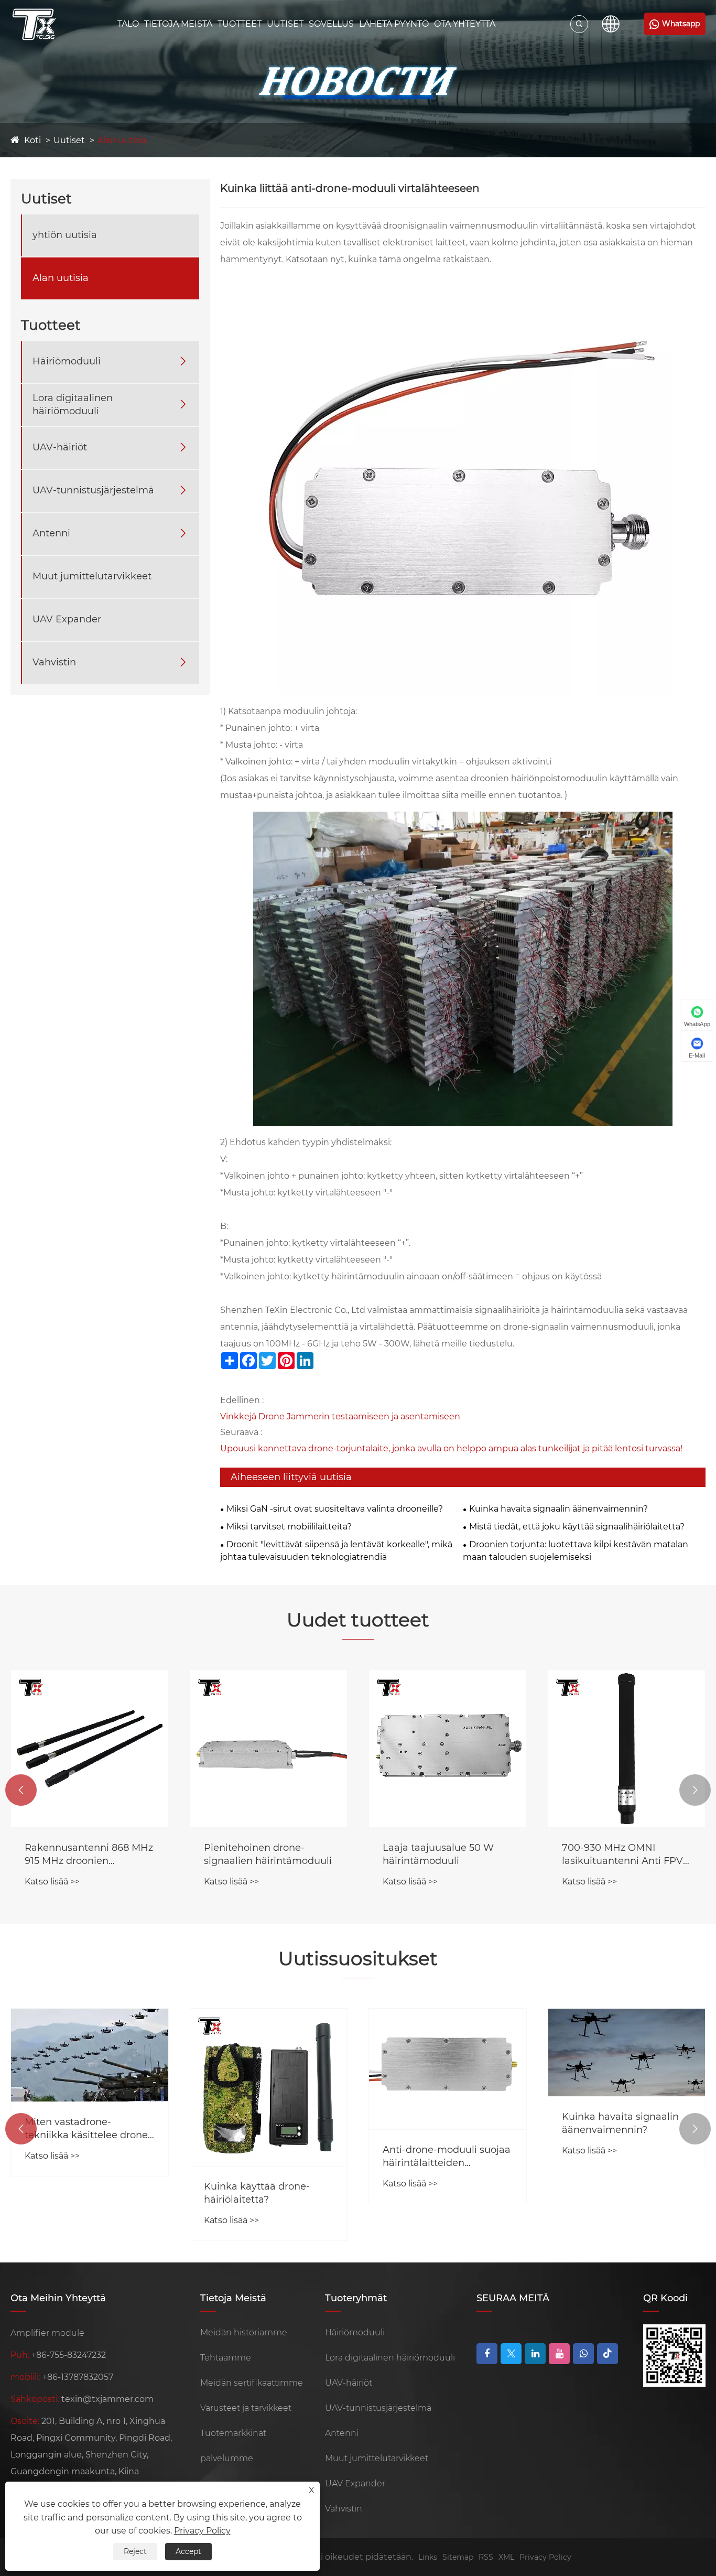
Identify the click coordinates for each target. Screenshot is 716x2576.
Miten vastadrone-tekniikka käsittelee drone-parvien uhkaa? (88, 2129)
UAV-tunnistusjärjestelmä (93, 490)
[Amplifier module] (34, 24)
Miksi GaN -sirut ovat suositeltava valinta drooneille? (335, 1509)
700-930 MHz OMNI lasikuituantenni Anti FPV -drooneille (626, 1855)
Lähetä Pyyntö (394, 24)
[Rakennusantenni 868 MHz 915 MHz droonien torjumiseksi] (90, 1749)
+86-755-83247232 (69, 2355)
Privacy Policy (545, 2557)
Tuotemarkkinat (233, 2433)
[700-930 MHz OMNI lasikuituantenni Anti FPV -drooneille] (627, 1749)
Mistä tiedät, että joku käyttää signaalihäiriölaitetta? (577, 1527)
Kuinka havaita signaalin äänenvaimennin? (558, 1509)
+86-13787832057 (78, 2377)
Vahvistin (54, 662)
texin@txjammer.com (107, 2399)
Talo (128, 24)
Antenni (51, 533)
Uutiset (285, 24)
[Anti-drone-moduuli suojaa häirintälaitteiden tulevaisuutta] (448, 2069)
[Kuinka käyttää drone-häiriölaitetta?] (269, 2087)
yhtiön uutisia (65, 235)
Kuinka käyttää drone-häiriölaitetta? (257, 2193)
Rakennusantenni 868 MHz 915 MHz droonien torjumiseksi (89, 1855)
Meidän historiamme (244, 2332)
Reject (135, 2551)
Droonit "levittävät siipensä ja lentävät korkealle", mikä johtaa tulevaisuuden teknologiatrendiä (336, 1551)
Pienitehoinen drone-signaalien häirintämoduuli (268, 1854)
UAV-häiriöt (60, 447)
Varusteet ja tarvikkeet (246, 2408)
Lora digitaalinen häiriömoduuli (73, 405)
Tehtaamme (226, 2358)
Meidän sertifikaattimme (252, 2383)
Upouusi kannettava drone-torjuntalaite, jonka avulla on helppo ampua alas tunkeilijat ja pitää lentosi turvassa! (451, 1448)
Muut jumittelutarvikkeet (92, 576)
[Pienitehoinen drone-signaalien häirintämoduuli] (269, 1749)
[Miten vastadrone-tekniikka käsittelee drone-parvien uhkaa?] (90, 2055)
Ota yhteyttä (465, 24)
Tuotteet (240, 24)
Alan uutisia (122, 140)
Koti (32, 140)
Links (428, 2557)
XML (506, 2557)
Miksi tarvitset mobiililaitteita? (289, 1527)
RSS (486, 2557)
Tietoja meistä (178, 24)
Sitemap (458, 2557)
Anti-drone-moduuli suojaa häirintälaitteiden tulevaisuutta (447, 2157)
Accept (188, 2551)
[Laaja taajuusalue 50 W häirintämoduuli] (448, 1749)
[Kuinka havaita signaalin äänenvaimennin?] (627, 2052)
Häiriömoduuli (67, 361)
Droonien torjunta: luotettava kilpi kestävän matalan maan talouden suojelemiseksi (576, 1551)
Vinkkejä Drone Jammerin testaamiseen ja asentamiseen (340, 1416)
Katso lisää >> (52, 1882)
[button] (21, 1790)
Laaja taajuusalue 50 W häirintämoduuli (438, 1854)
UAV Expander (67, 619)
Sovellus (331, 24)
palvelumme (227, 2458)
